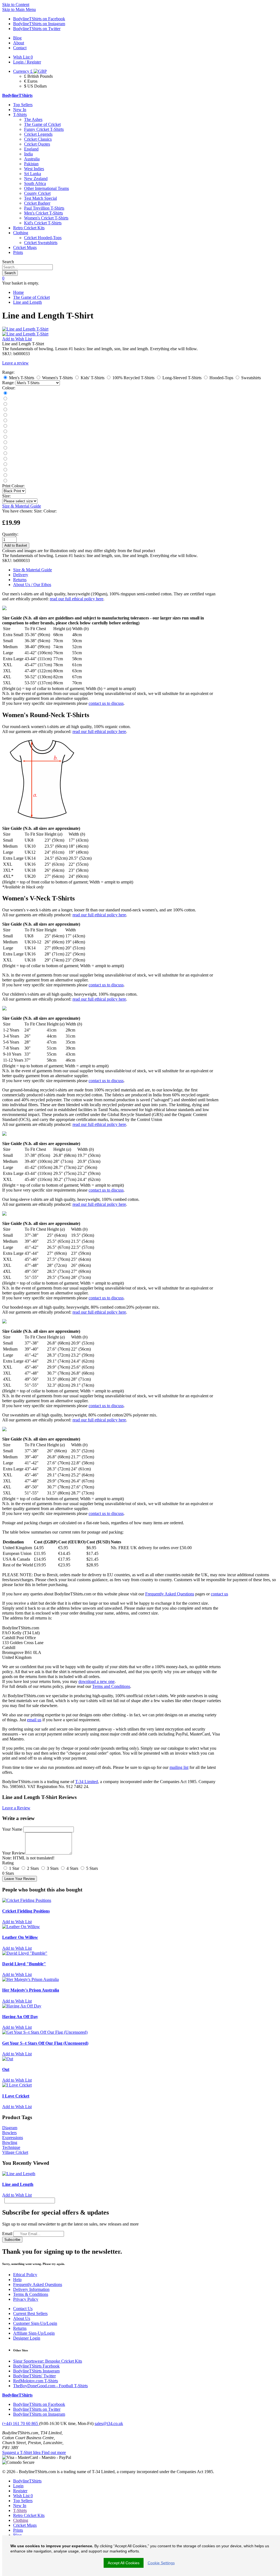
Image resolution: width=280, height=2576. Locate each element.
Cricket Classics (38, 139)
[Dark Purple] (5, 448)
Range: (8, 383)
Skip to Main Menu (19, 9)
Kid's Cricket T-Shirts (43, 223)
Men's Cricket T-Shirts (43, 213)
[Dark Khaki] (5, 432)
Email (7, 2234)
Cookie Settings (161, 2563)
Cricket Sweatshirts (41, 243)
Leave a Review (16, 1808)
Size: (6, 496)
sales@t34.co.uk (109, 2423)
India (28, 154)
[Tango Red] (5, 410)
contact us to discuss (106, 703)
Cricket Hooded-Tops (43, 238)
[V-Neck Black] (5, 470)
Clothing (21, 233)
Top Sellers (23, 105)
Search (8, 262)
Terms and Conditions (111, 1686)
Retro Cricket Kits (29, 228)
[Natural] (5, 443)
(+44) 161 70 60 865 (21, 2423)
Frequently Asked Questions (170, 1594)
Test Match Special (40, 198)
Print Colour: (13, 486)
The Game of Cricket (42, 124)
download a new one (97, 1681)
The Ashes (33, 119)
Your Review (14, 1853)
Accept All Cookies (124, 2563)
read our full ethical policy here (77, 599)
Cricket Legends (38, 134)
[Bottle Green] (5, 437)
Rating (8, 1863)
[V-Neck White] (5, 475)
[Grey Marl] (5, 426)
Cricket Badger (37, 203)
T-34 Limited (87, 1782)
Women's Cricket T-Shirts (46, 218)
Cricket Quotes (37, 144)
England (31, 149)
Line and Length (27, 302)
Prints (18, 252)
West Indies (34, 169)
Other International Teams (46, 188)
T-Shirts (20, 115)
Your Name (12, 1829)
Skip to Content (16, 5)
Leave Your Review (20, 1879)
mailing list (179, 1767)
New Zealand (36, 179)
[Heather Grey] (5, 481)
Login (18, 2486)
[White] (5, 415)
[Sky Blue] (5, 454)
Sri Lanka (33, 174)
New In (20, 110)
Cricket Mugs (25, 247)
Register (20, 2491)
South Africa (35, 183)
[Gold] (5, 459)
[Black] (5, 393)
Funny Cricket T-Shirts (44, 129)
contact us (219, 1594)
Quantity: (10, 534)
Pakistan (31, 164)
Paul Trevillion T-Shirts (44, 208)
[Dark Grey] (5, 404)
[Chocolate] (5, 464)
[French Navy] (5, 399)
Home (18, 292)
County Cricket (37, 193)
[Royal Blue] (5, 421)
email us (34, 1720)
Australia (32, 159)
